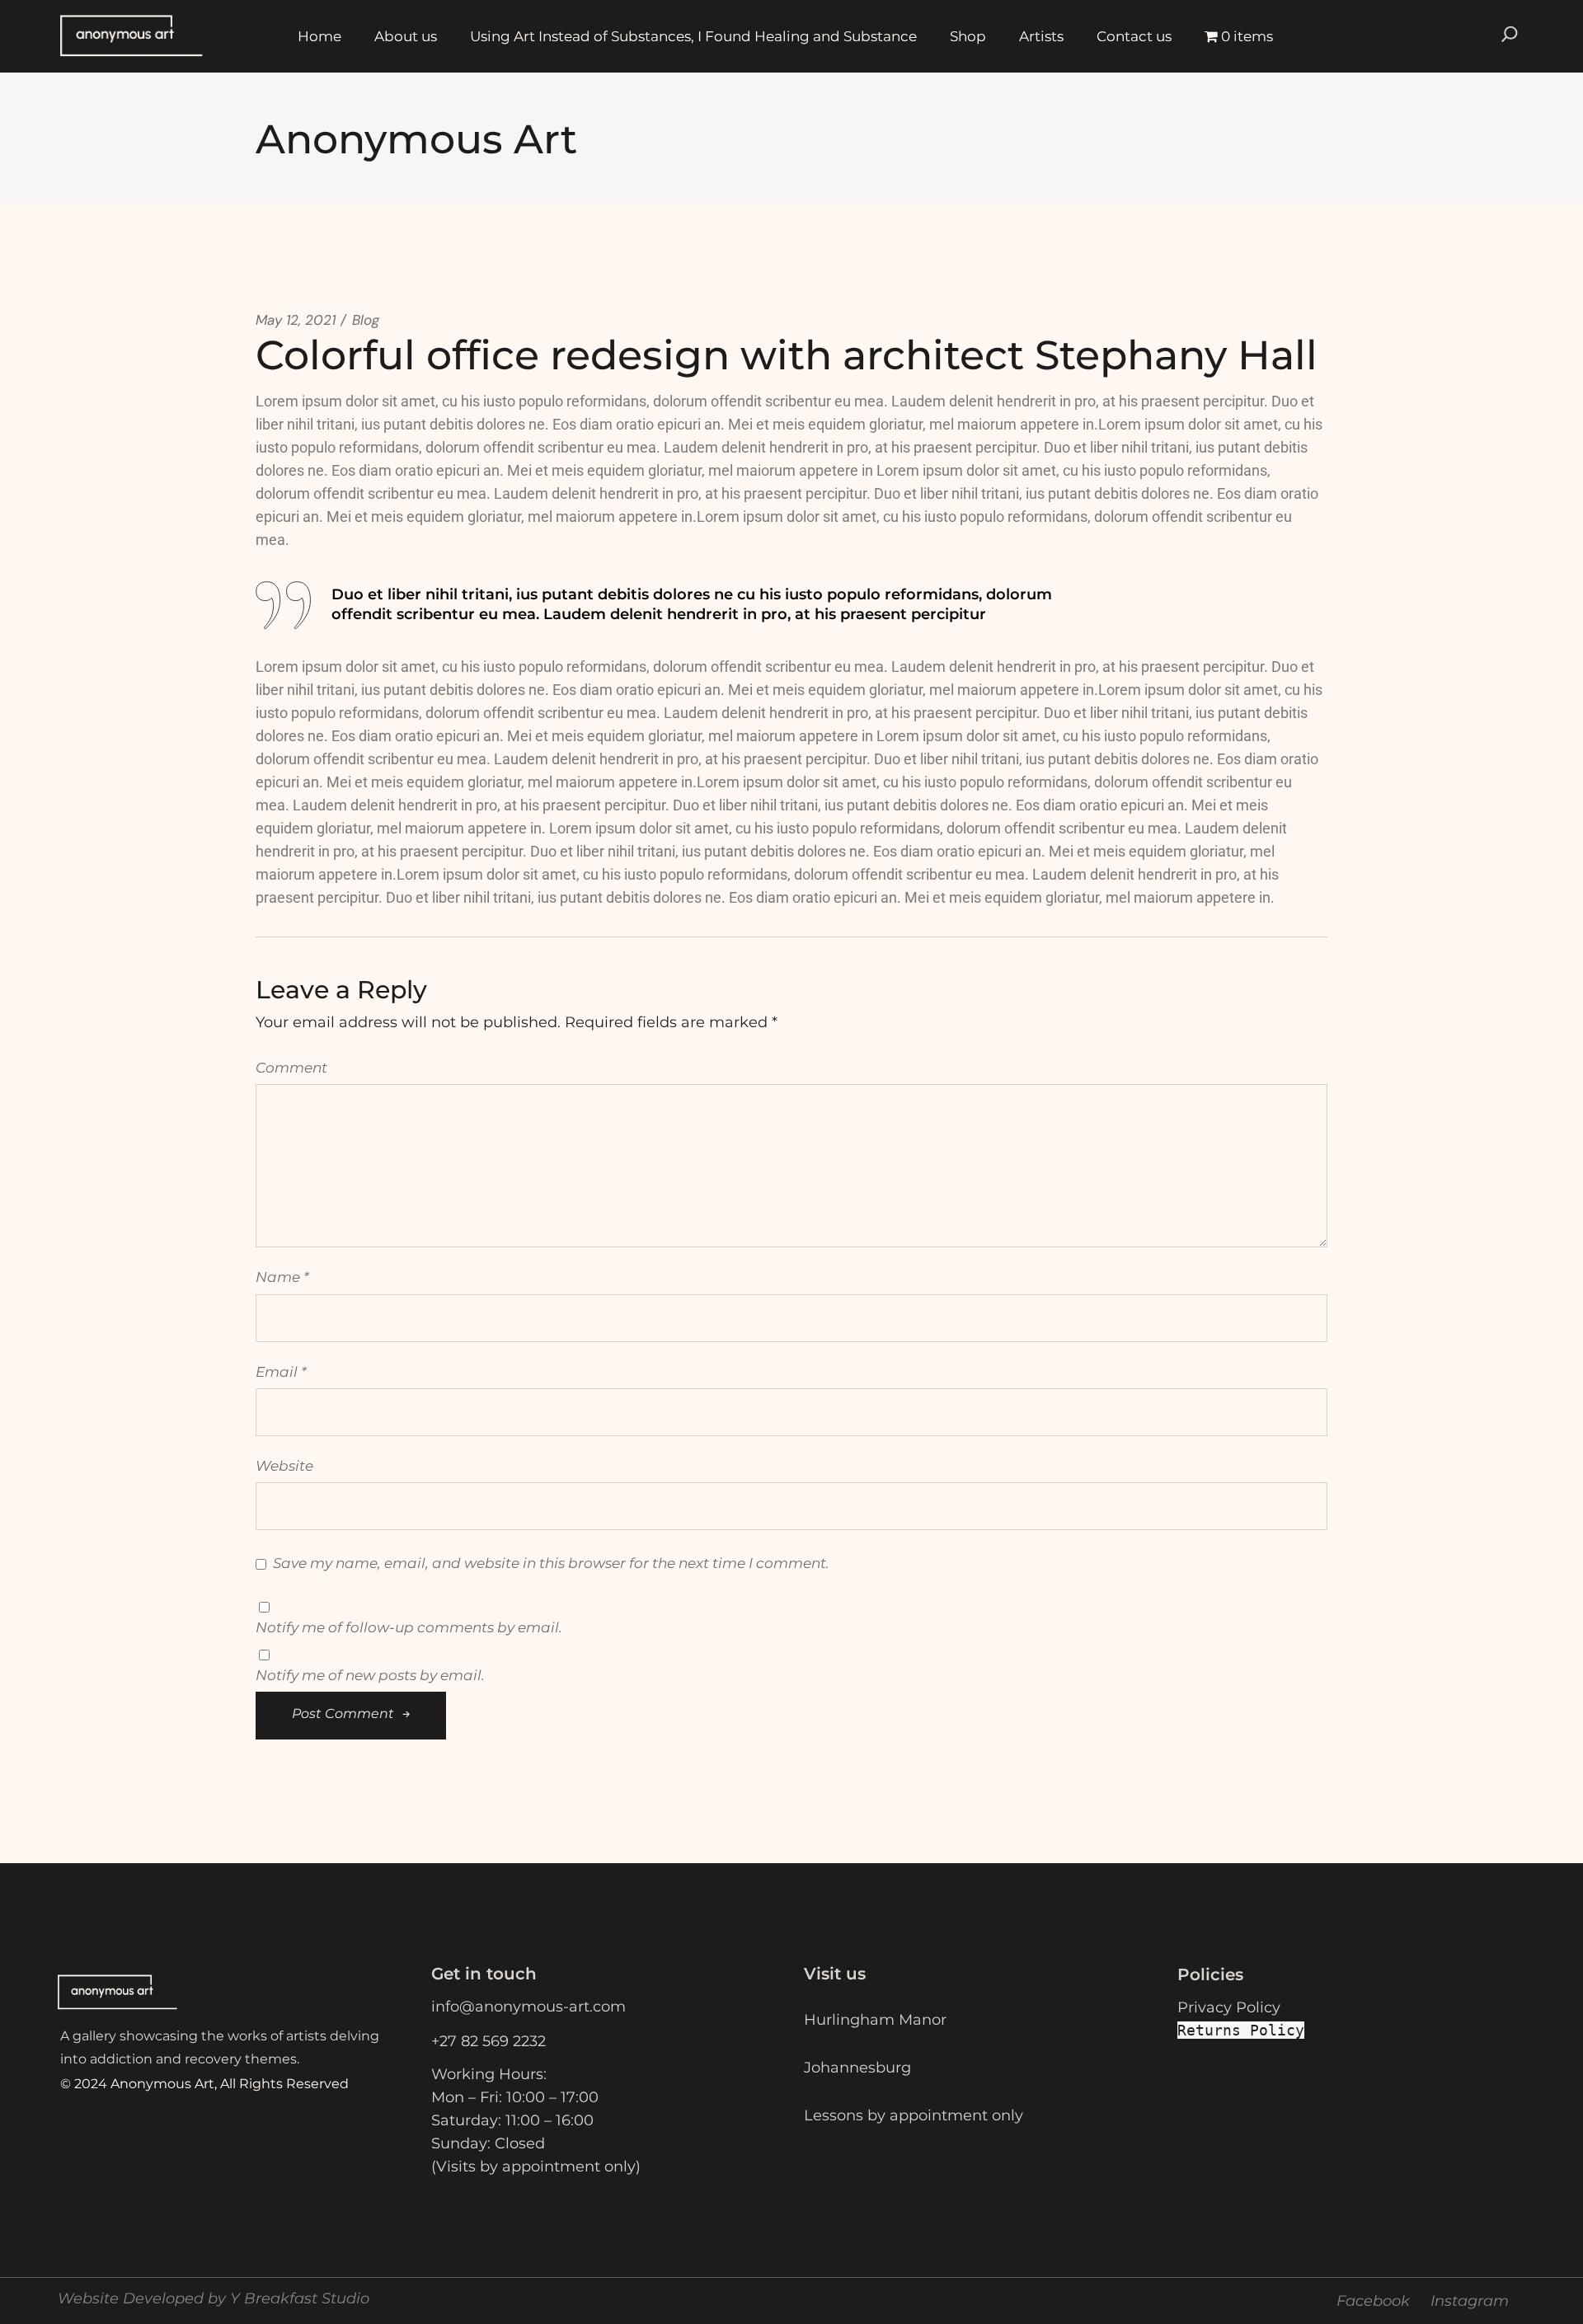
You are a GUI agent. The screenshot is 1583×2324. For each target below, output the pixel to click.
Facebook (1373, 2301)
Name (282, 1277)
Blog (366, 320)
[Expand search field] (1510, 36)
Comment (291, 1068)
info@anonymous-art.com (528, 2007)
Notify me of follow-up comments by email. (409, 1627)
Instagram (1470, 2301)
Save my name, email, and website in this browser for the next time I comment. (551, 1563)
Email (281, 1372)
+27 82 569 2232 (489, 2041)
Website (284, 1466)
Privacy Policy (1229, 2007)
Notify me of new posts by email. (370, 1675)
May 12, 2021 (296, 320)
